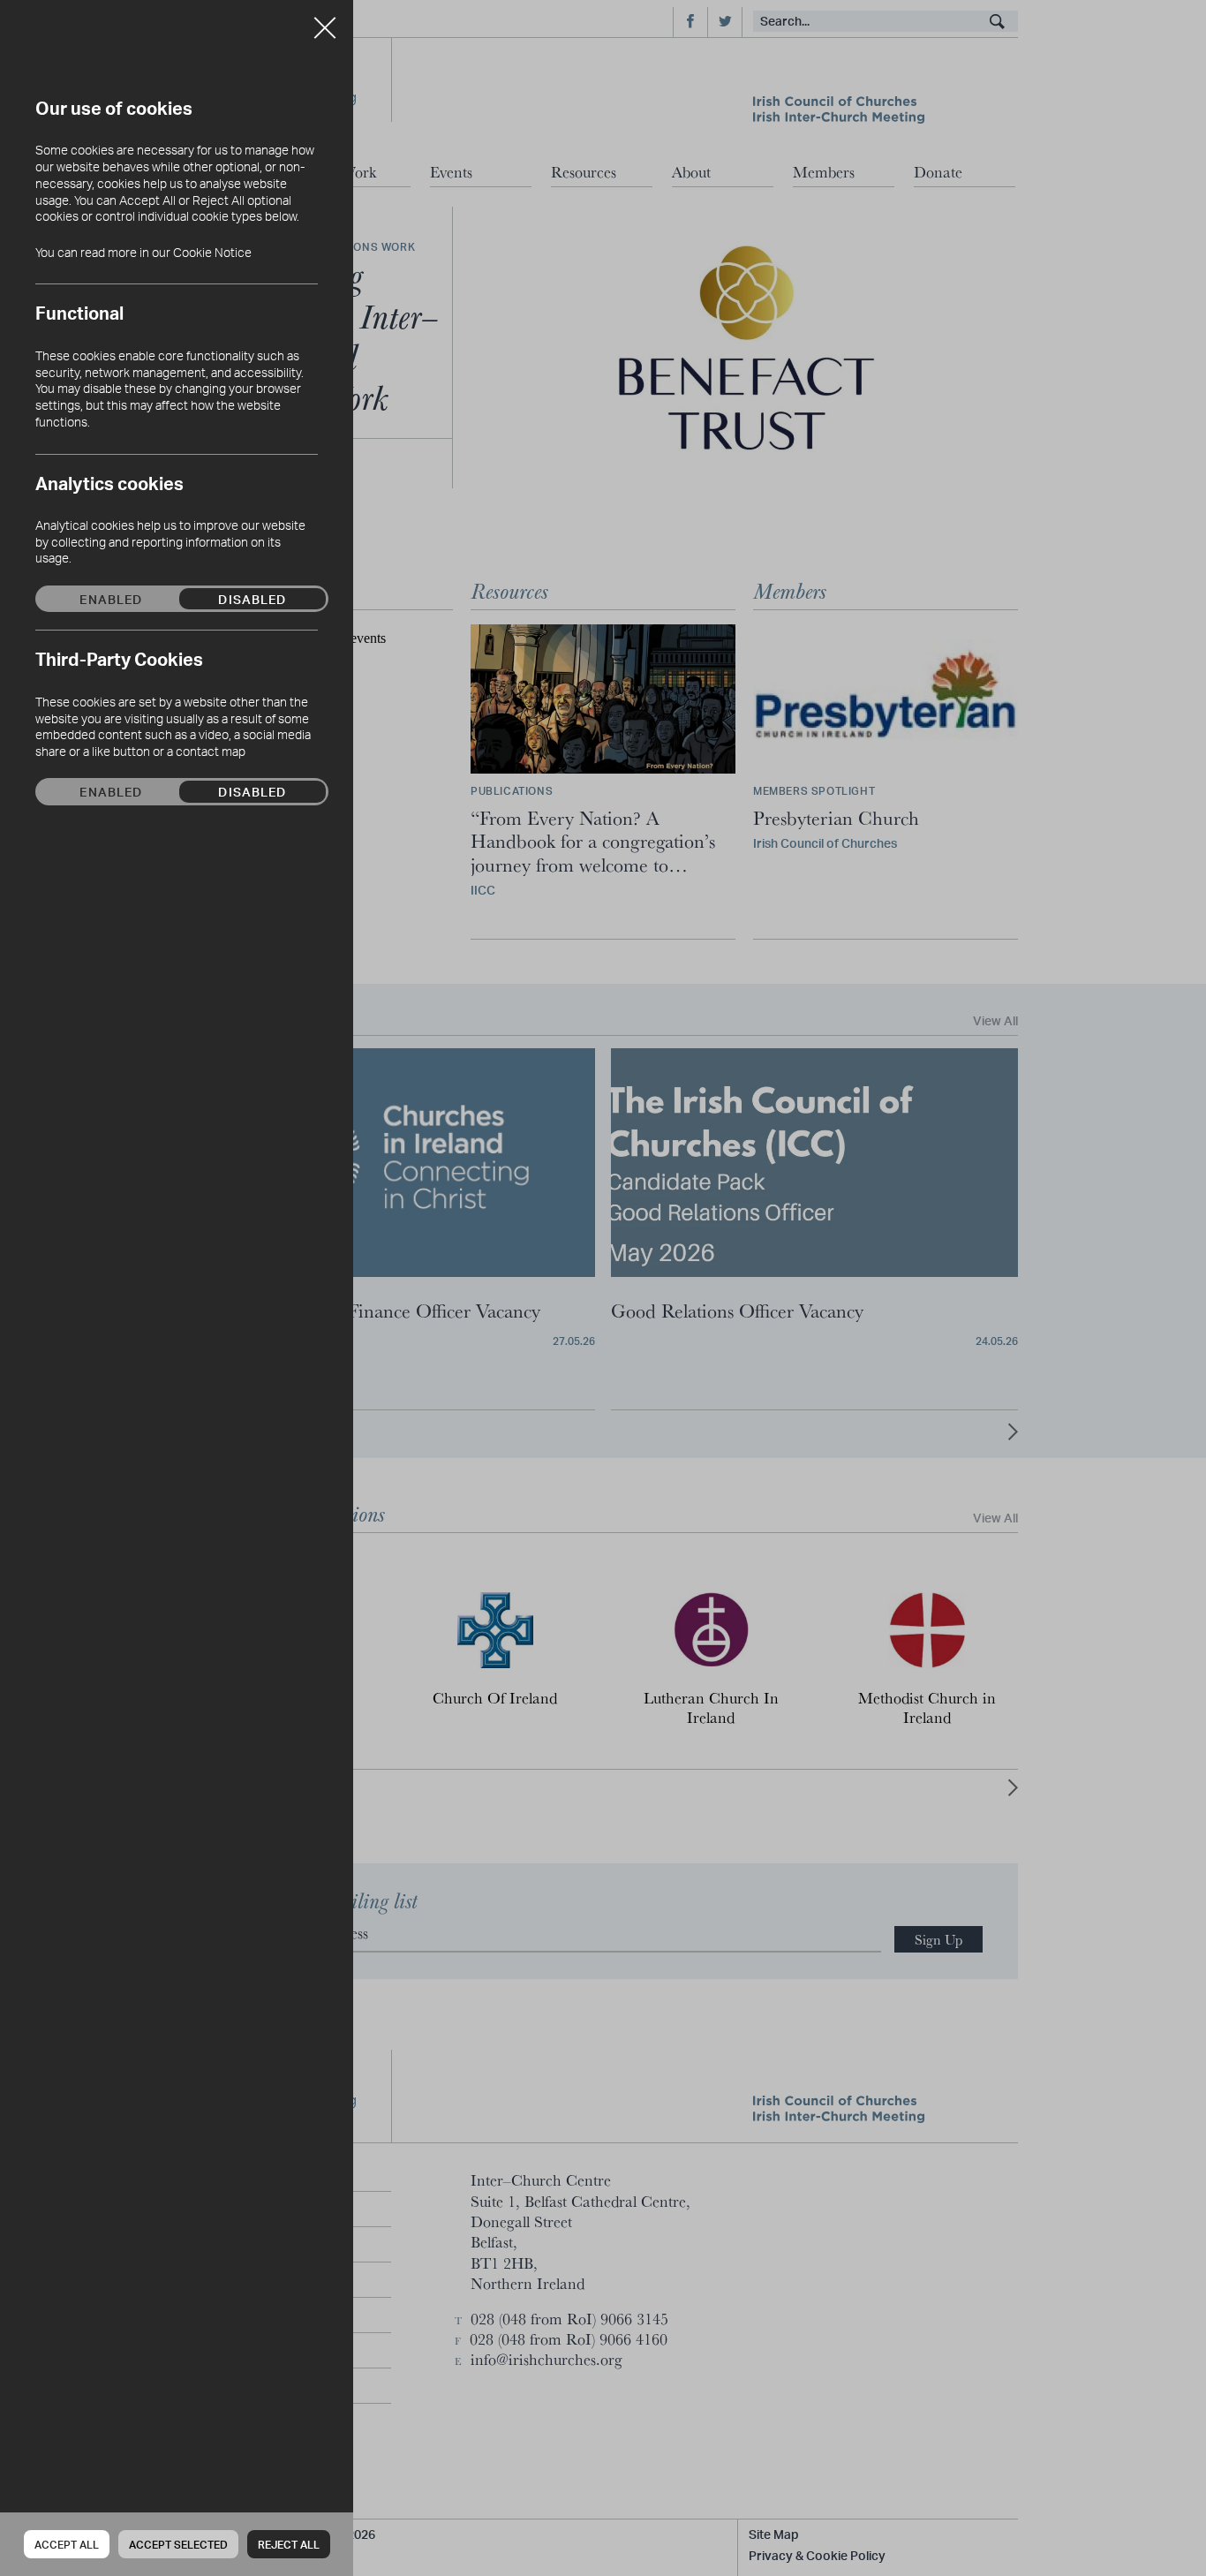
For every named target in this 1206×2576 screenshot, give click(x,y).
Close (325, 21)
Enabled (111, 599)
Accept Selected (178, 2545)
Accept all (67, 2545)
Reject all (289, 2545)
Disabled (252, 599)
